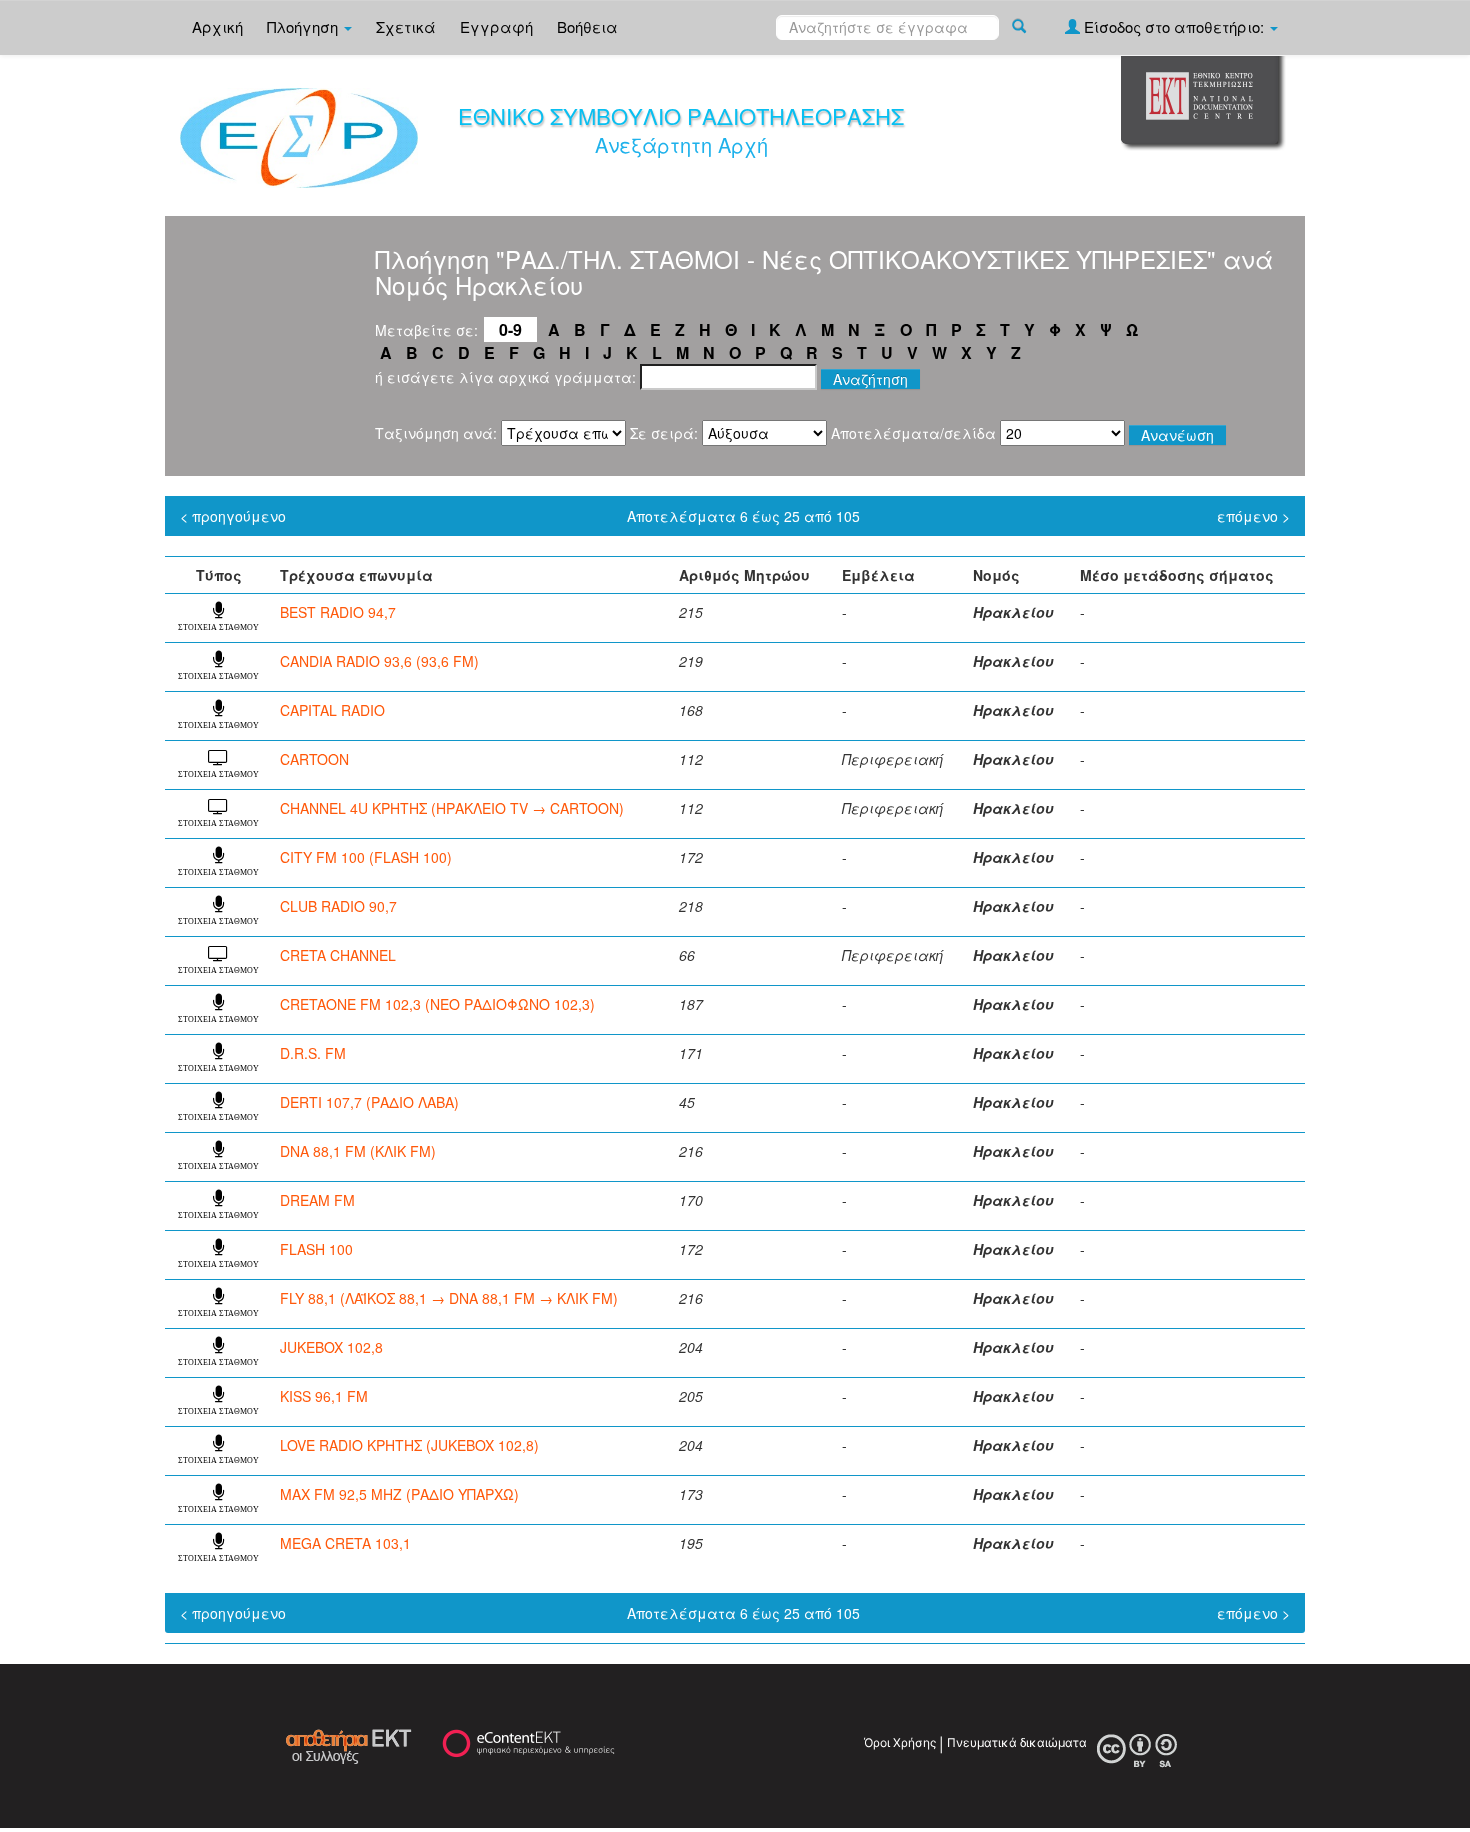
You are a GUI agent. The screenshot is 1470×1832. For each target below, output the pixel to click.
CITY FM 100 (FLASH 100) (366, 857)
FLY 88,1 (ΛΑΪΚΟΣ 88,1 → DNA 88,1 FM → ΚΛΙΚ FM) (449, 1298)
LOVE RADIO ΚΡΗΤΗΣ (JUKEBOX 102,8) (409, 1445)
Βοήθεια (587, 26)
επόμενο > (1253, 516)
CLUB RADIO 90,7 (338, 906)
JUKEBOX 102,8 (331, 1347)
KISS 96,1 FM (324, 1396)
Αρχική (217, 26)
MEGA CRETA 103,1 (345, 1543)
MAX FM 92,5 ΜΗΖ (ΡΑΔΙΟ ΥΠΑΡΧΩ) (399, 1494)
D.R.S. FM (313, 1053)
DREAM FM (317, 1200)
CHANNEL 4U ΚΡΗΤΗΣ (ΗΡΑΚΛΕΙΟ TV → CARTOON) (452, 808)
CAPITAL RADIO (332, 710)
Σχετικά (406, 26)
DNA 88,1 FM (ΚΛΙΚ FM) (358, 1151)
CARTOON (314, 759)
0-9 (510, 329)
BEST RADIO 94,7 (338, 612)
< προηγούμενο (233, 516)
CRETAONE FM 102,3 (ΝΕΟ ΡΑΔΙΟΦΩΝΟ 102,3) (437, 1004)
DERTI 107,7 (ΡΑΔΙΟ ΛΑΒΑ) (369, 1102)
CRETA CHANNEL (338, 955)
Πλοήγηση (304, 26)
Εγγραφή (496, 26)
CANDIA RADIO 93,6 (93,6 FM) (379, 661)
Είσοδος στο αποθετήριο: (1174, 26)
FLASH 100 (316, 1249)
